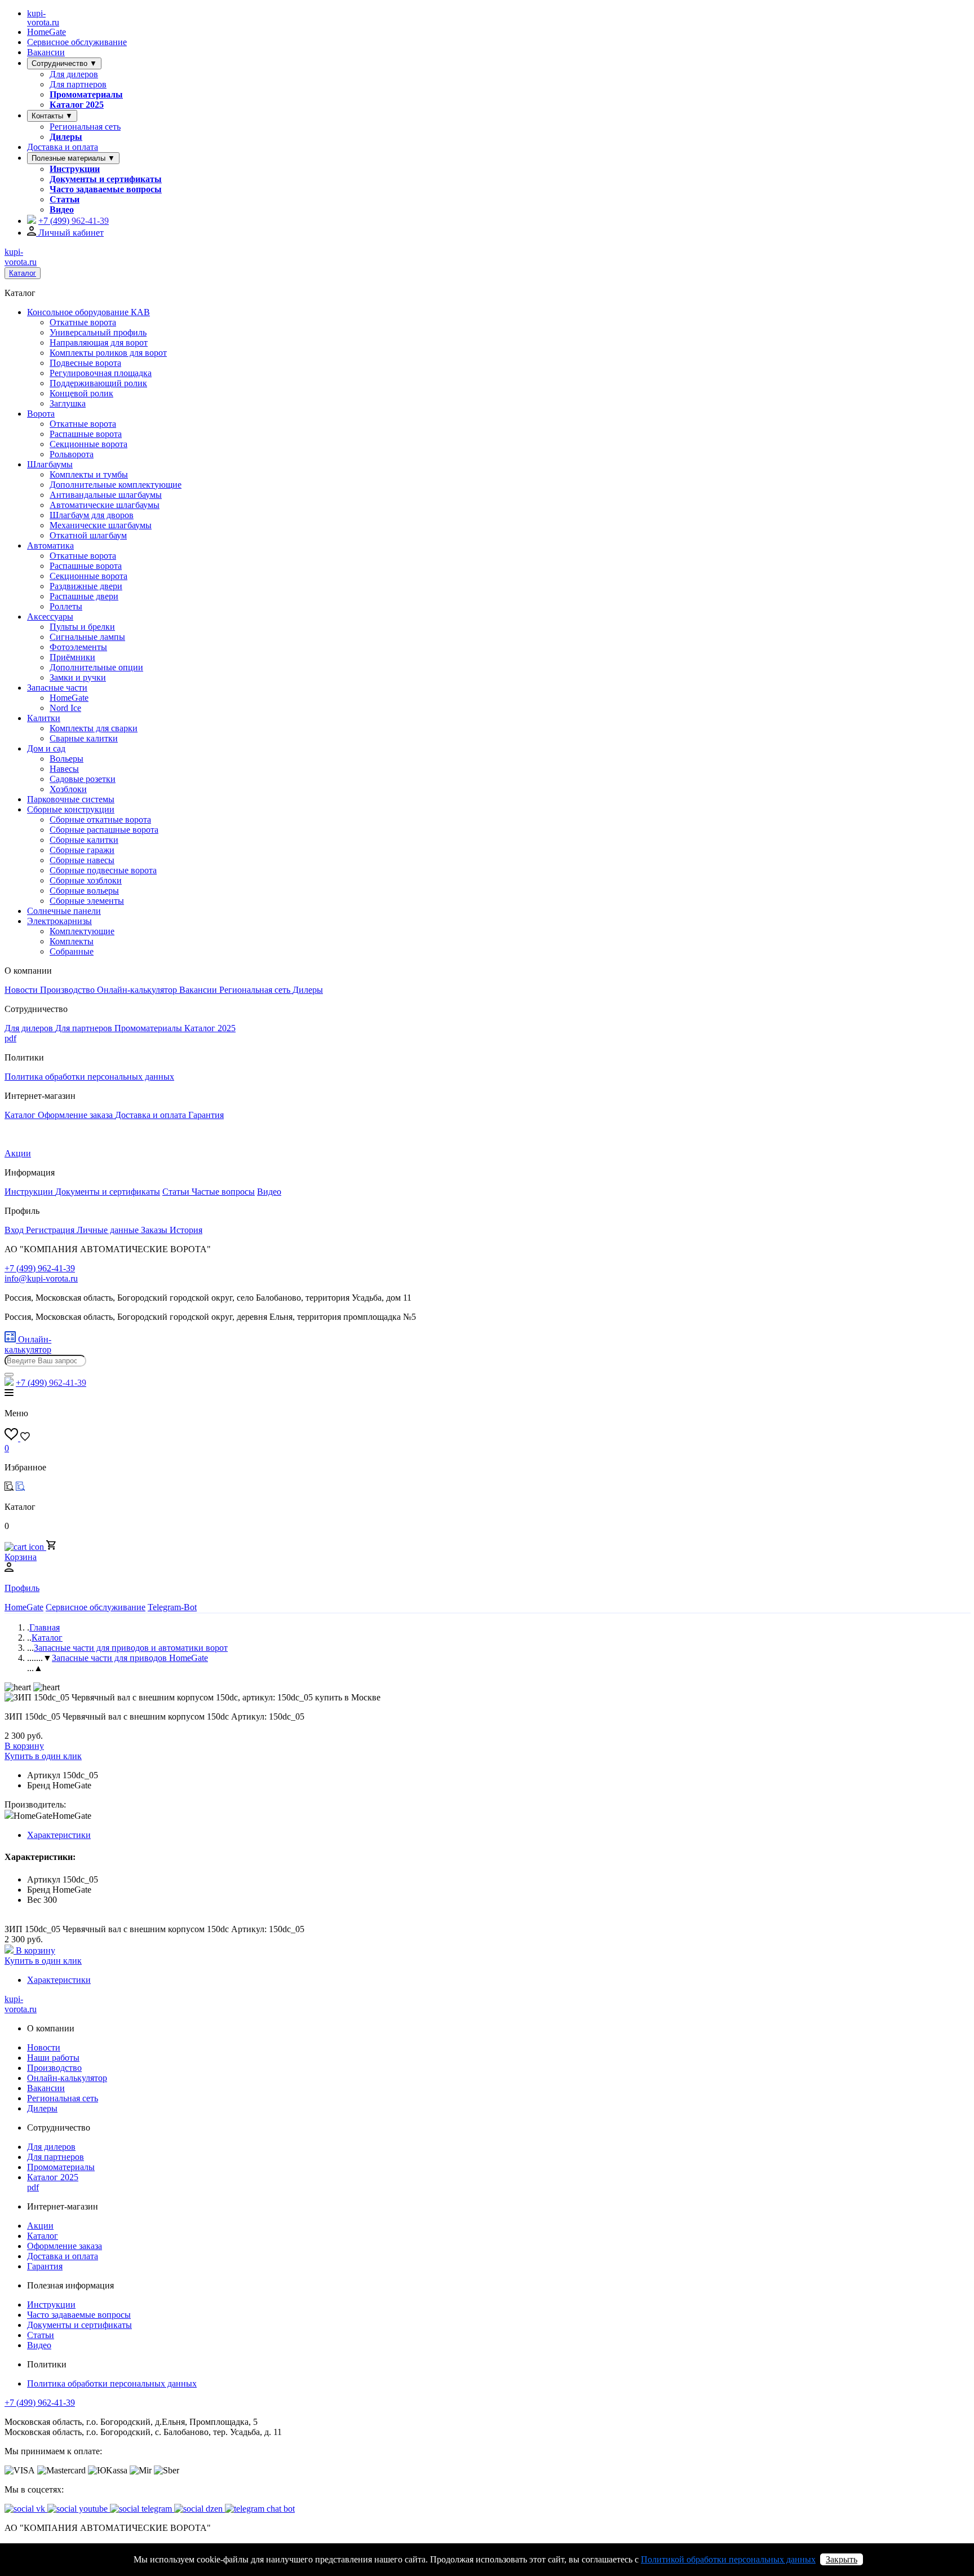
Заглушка (68, 403)
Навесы (64, 769)
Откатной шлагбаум (88, 535)
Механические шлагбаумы (101, 525)
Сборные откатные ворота (100, 819)
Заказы (155, 1230)
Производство (68, 990)
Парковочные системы (71, 799)
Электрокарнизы (59, 921)
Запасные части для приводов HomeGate (130, 1658)
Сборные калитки (84, 840)
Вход (15, 1230)
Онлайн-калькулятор (138, 990)
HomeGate (47, 32)
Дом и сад (46, 748)
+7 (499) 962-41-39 (40, 2403)
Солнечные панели (64, 911)
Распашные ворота (86, 434)
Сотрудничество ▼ (64, 63)
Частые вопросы (223, 1192)
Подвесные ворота (85, 363)
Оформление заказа (76, 1115)
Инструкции (75, 169)
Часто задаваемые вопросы (106, 189)
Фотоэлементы (78, 647)
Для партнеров (78, 84)
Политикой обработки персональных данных (728, 2559)
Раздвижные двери (86, 586)
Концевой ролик (81, 393)
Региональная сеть (85, 127)
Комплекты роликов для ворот (108, 353)
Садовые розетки (83, 779)
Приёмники (72, 657)
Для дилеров (74, 74)
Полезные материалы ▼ (73, 158)
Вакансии (46, 52)
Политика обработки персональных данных (89, 1077)
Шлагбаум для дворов (92, 515)
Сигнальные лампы (87, 637)
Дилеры (66, 137)
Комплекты (72, 941)
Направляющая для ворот (99, 343)
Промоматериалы (86, 94)
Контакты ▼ (52, 116)
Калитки (44, 718)
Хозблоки (68, 789)
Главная (45, 1627)
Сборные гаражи (82, 850)
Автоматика (50, 545)
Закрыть (842, 2559)
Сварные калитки (84, 738)
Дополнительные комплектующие (116, 485)
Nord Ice (65, 708)
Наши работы (53, 2058)
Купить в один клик (43, 1756)
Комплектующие (82, 931)
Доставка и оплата (63, 147)
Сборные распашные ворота (104, 830)
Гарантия (206, 1115)
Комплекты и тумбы (89, 474)
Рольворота (72, 454)
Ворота (41, 414)
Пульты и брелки (82, 627)
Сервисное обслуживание (77, 42)
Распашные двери (84, 596)
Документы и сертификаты (106, 179)
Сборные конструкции (71, 809)
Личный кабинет (70, 233)
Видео (62, 209)
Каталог (23, 273)
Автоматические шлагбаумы (105, 505)
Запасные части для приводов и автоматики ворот (131, 1648)
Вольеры (67, 759)
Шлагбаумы (50, 464)
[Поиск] (9, 1375)
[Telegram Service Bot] (32, 221)
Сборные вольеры (84, 891)
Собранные (72, 951)
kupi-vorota (43, 18)
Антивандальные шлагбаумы (106, 495)
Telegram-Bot (172, 1607)
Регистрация (51, 1230)
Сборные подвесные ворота (103, 870)
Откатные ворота (83, 322)
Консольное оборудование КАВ (88, 312)
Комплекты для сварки (94, 728)
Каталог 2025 (77, 105)
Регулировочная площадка (101, 373)
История (186, 1230)
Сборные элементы (87, 901)
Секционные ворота (88, 444)
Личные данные (109, 1230)
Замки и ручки (78, 677)
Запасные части (57, 688)
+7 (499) (74, 221)
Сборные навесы (82, 860)
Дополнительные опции (96, 667)
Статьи (65, 199)
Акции (18, 1153)
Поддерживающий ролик (98, 383)
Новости (22, 990)
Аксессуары (50, 617)
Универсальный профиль (98, 332)
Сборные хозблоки (86, 880)
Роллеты (66, 606)
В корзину (24, 1746)
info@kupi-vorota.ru (41, 1278)
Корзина (21, 1557)
